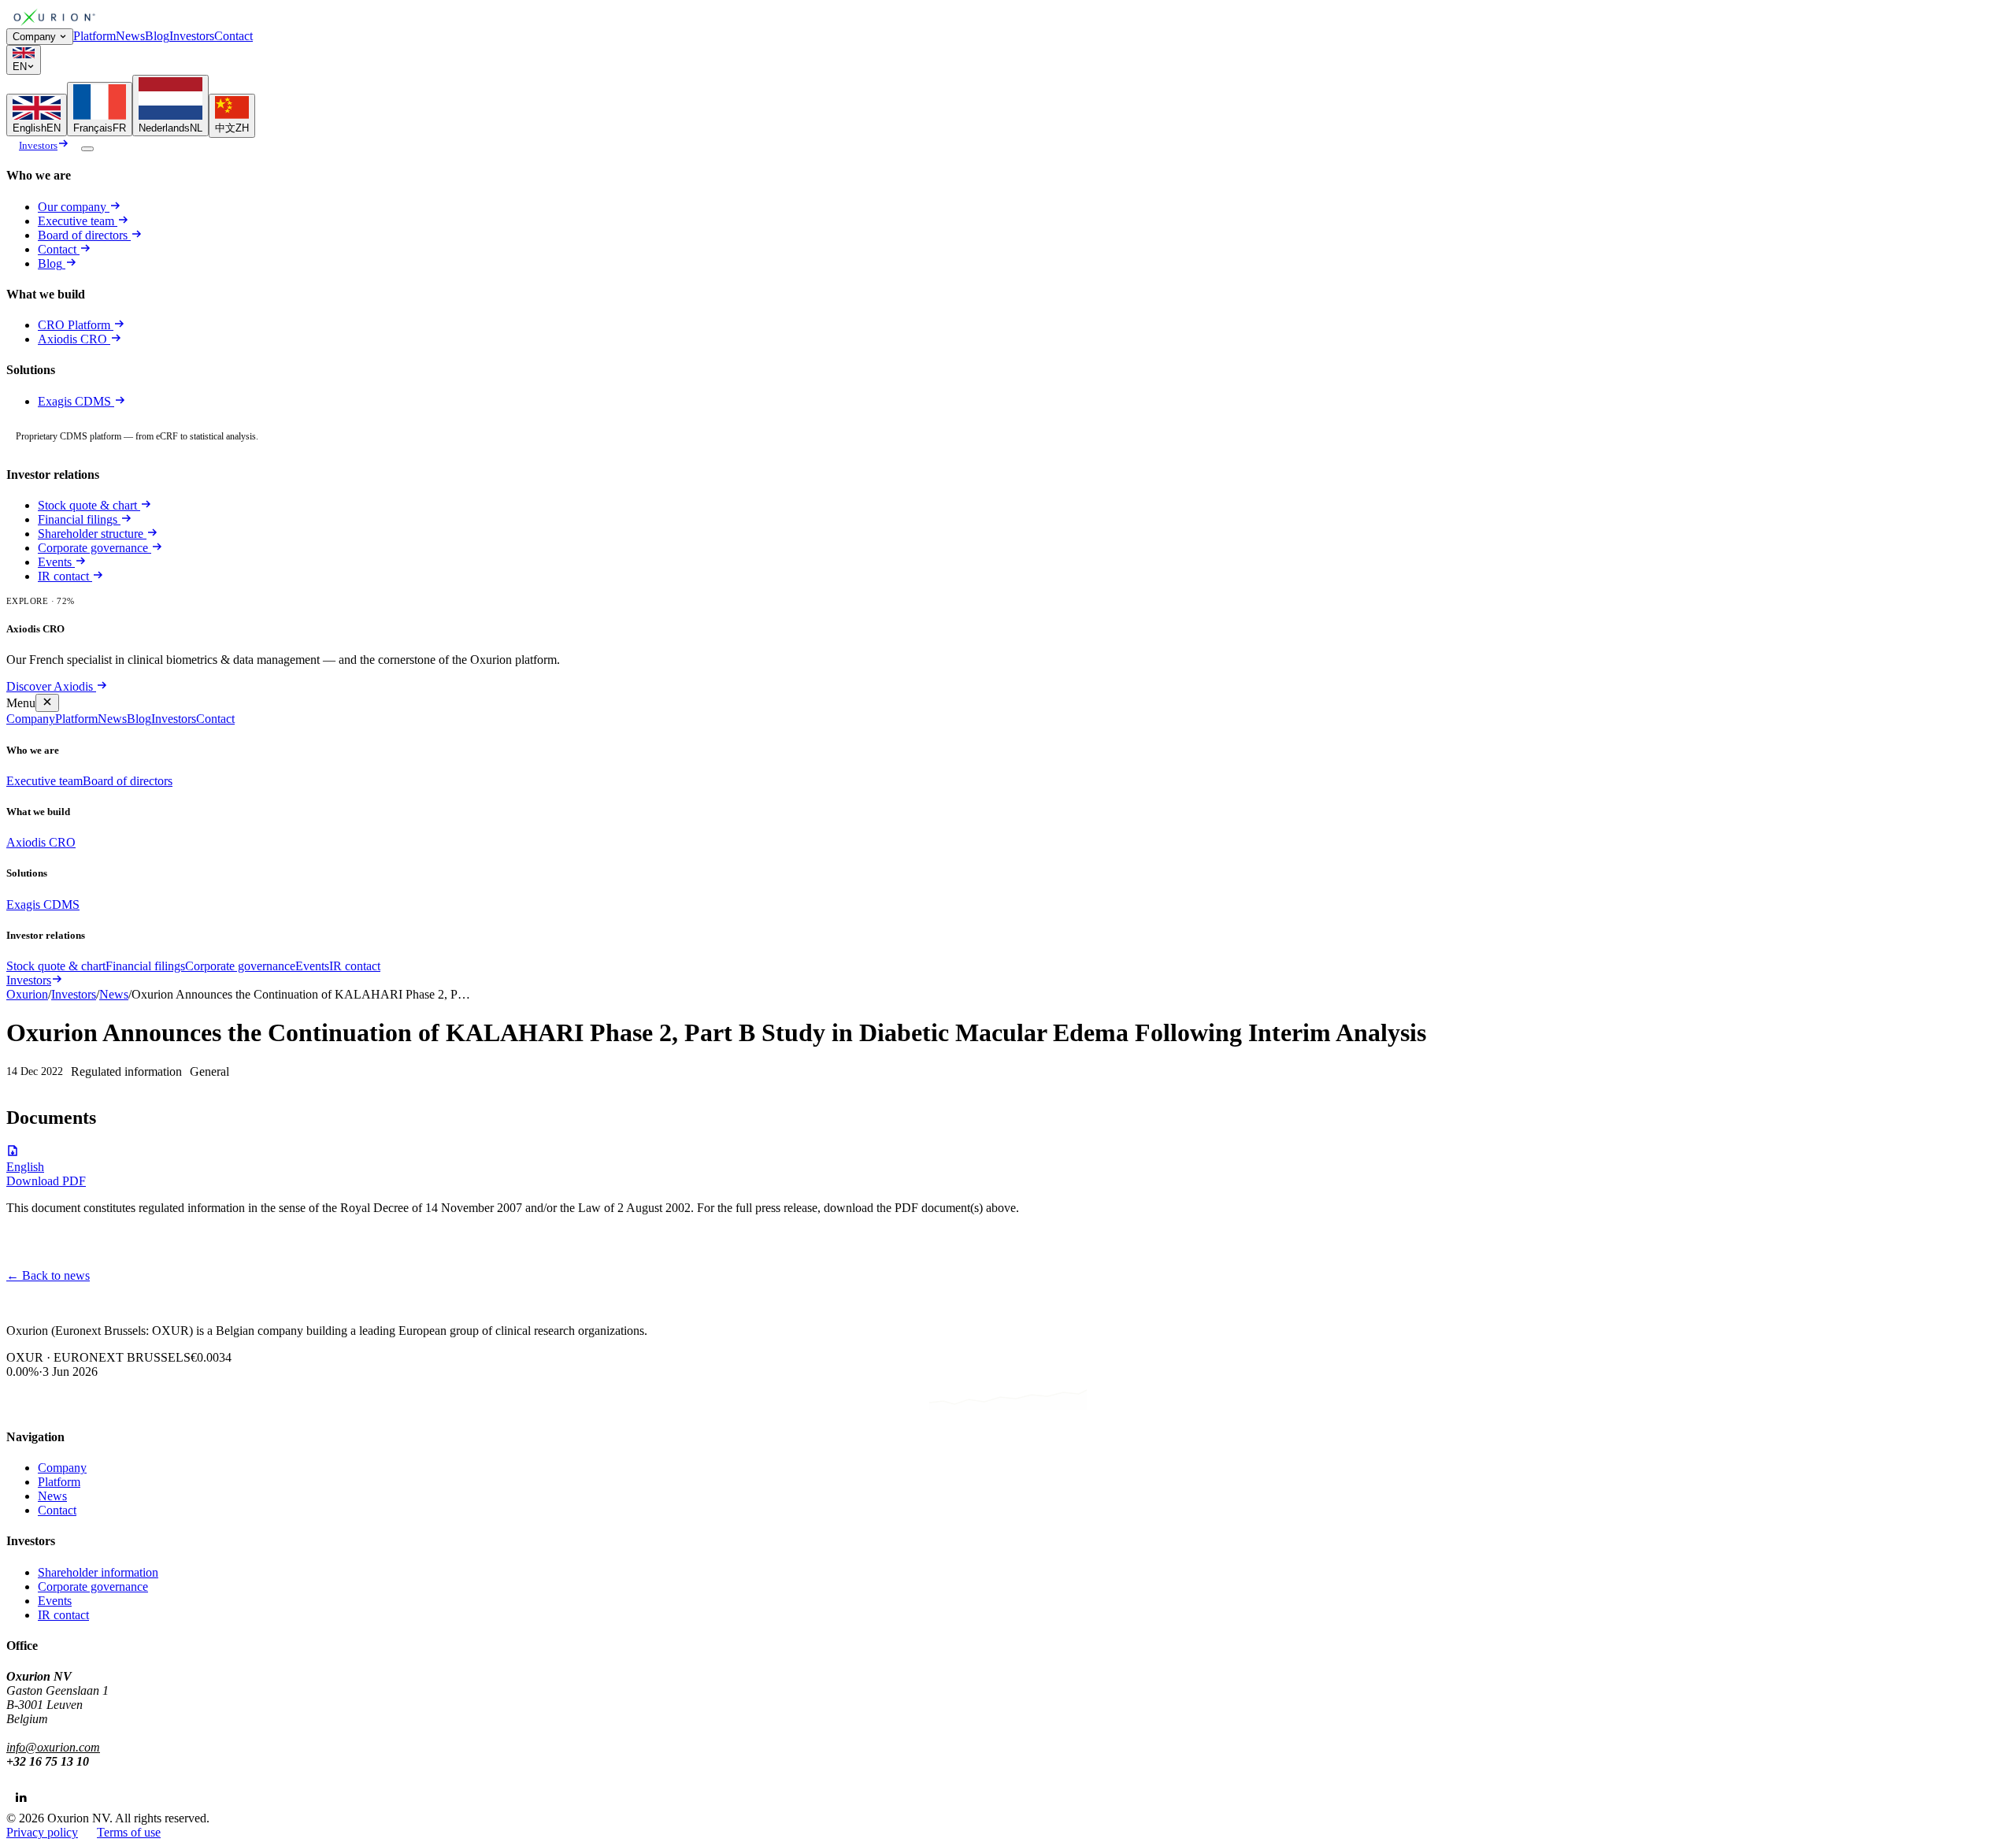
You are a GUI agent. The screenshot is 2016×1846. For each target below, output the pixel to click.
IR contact (63, 576)
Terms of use (129, 1832)
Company (34, 37)
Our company (72, 207)
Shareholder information (98, 1572)
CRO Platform (74, 325)
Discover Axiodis (50, 686)
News (130, 36)
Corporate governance (93, 548)
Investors (192, 36)
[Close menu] (47, 703)
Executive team (76, 221)
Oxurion (27, 994)
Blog (157, 36)
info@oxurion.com (53, 1747)
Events (55, 562)
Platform (94, 36)
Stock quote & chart (87, 505)
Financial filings (78, 519)
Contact (233, 36)
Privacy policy (42, 1832)
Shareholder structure (91, 534)
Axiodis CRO (74, 339)
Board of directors (83, 235)
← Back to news (48, 1275)
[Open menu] (87, 149)
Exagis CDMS (76, 401)
